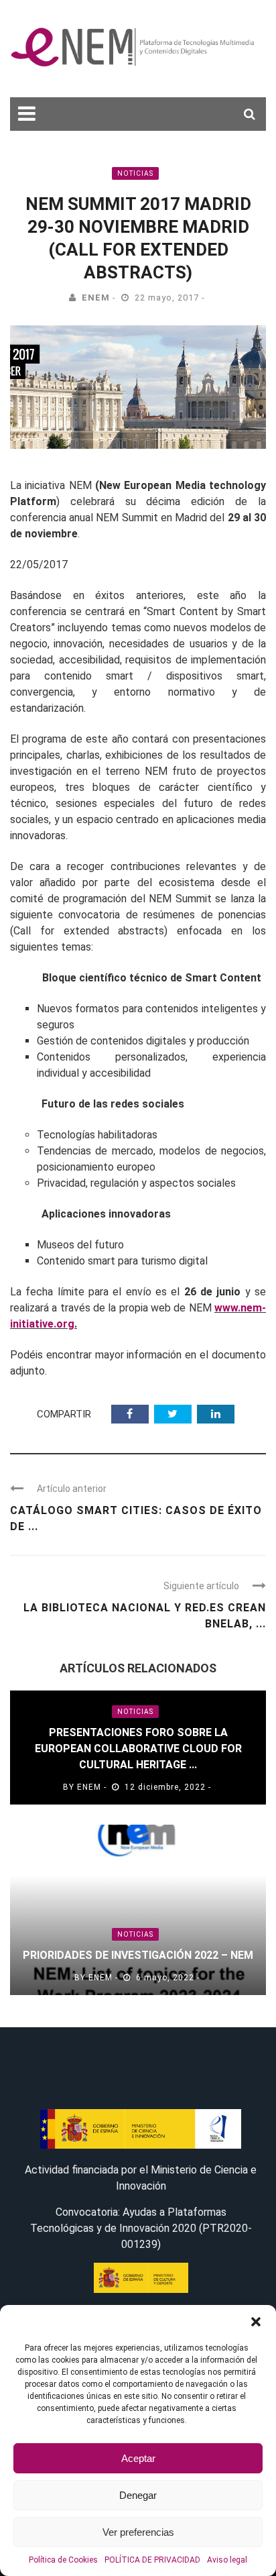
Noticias (135, 173)
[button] (256, 2322)
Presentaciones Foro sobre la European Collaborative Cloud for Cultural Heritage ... (138, 1749)
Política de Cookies (63, 2560)
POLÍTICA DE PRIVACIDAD (152, 2560)
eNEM (96, 298)
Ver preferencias (138, 2532)
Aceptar (138, 2458)
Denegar (138, 2495)
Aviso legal (227, 2560)
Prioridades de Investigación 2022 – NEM (138, 1955)
